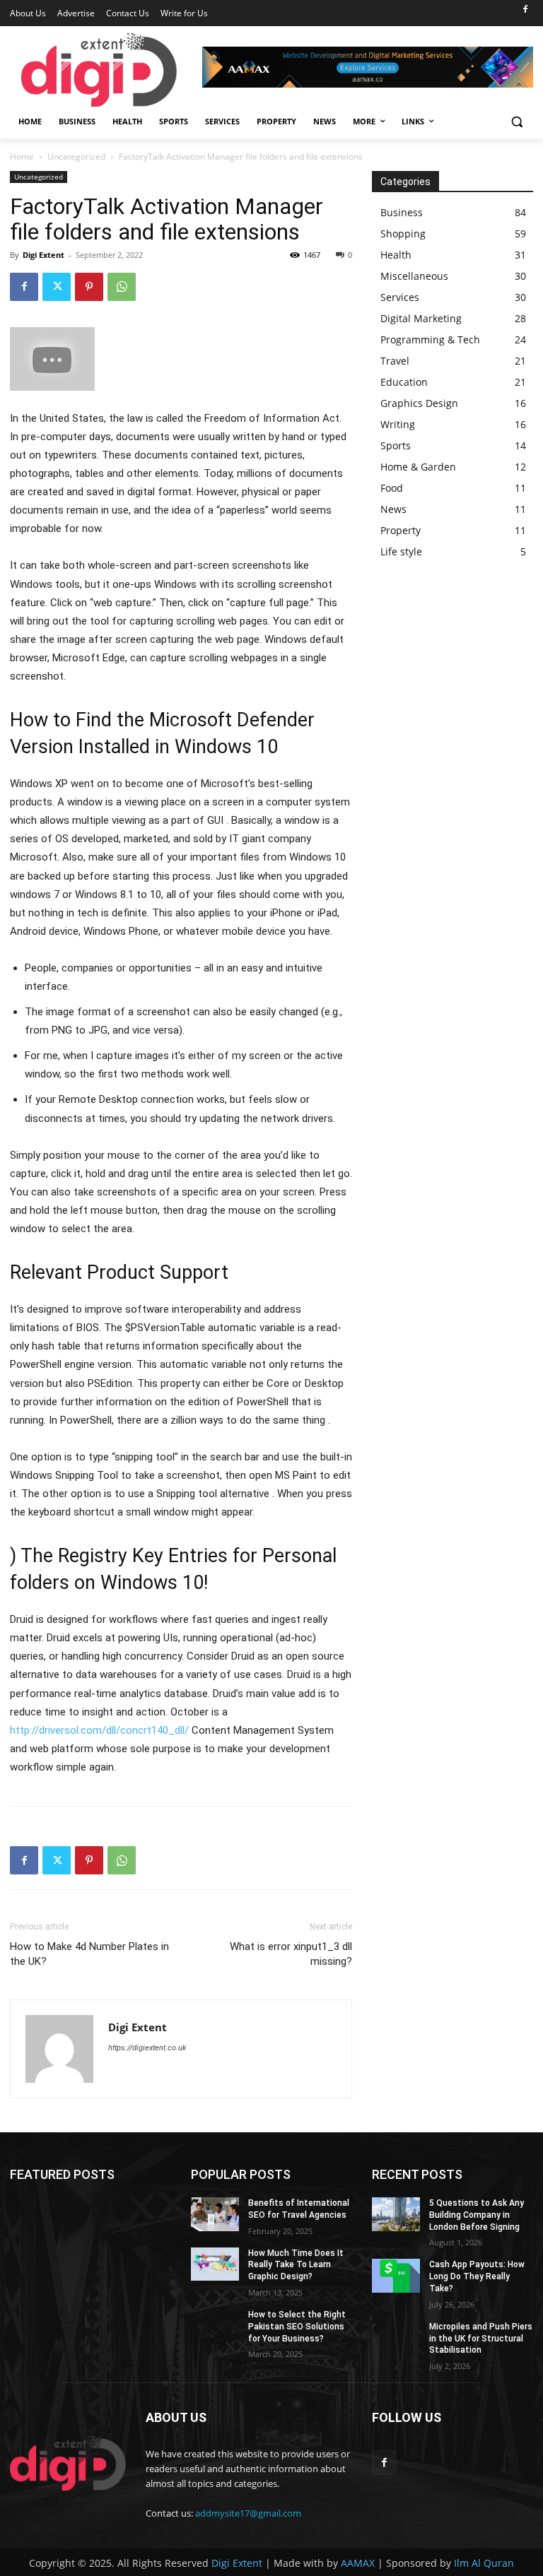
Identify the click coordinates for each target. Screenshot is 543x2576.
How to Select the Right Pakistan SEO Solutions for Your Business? (297, 2327)
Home (22, 156)
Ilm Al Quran (484, 2563)
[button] (516, 122)
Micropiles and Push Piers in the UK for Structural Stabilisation (481, 2339)
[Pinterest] (89, 287)
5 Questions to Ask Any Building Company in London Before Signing (477, 2215)
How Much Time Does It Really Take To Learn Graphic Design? (296, 2265)
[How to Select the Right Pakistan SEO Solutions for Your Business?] (215, 2326)
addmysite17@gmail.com (248, 2513)
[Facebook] (525, 10)
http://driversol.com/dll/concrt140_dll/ (99, 1730)
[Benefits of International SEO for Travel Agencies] (215, 2214)
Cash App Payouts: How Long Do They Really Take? (477, 2276)
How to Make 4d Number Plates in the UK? (89, 1954)
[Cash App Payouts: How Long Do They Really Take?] (396, 2276)
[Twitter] (57, 287)
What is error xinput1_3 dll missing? (291, 1954)
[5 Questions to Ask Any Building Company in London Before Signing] (396, 2214)
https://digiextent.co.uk (147, 2048)
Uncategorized (76, 156)
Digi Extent (43, 255)
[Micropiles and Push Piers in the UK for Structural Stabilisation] (396, 2338)
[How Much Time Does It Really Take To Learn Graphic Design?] (215, 2264)
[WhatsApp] (122, 287)
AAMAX (358, 2563)
